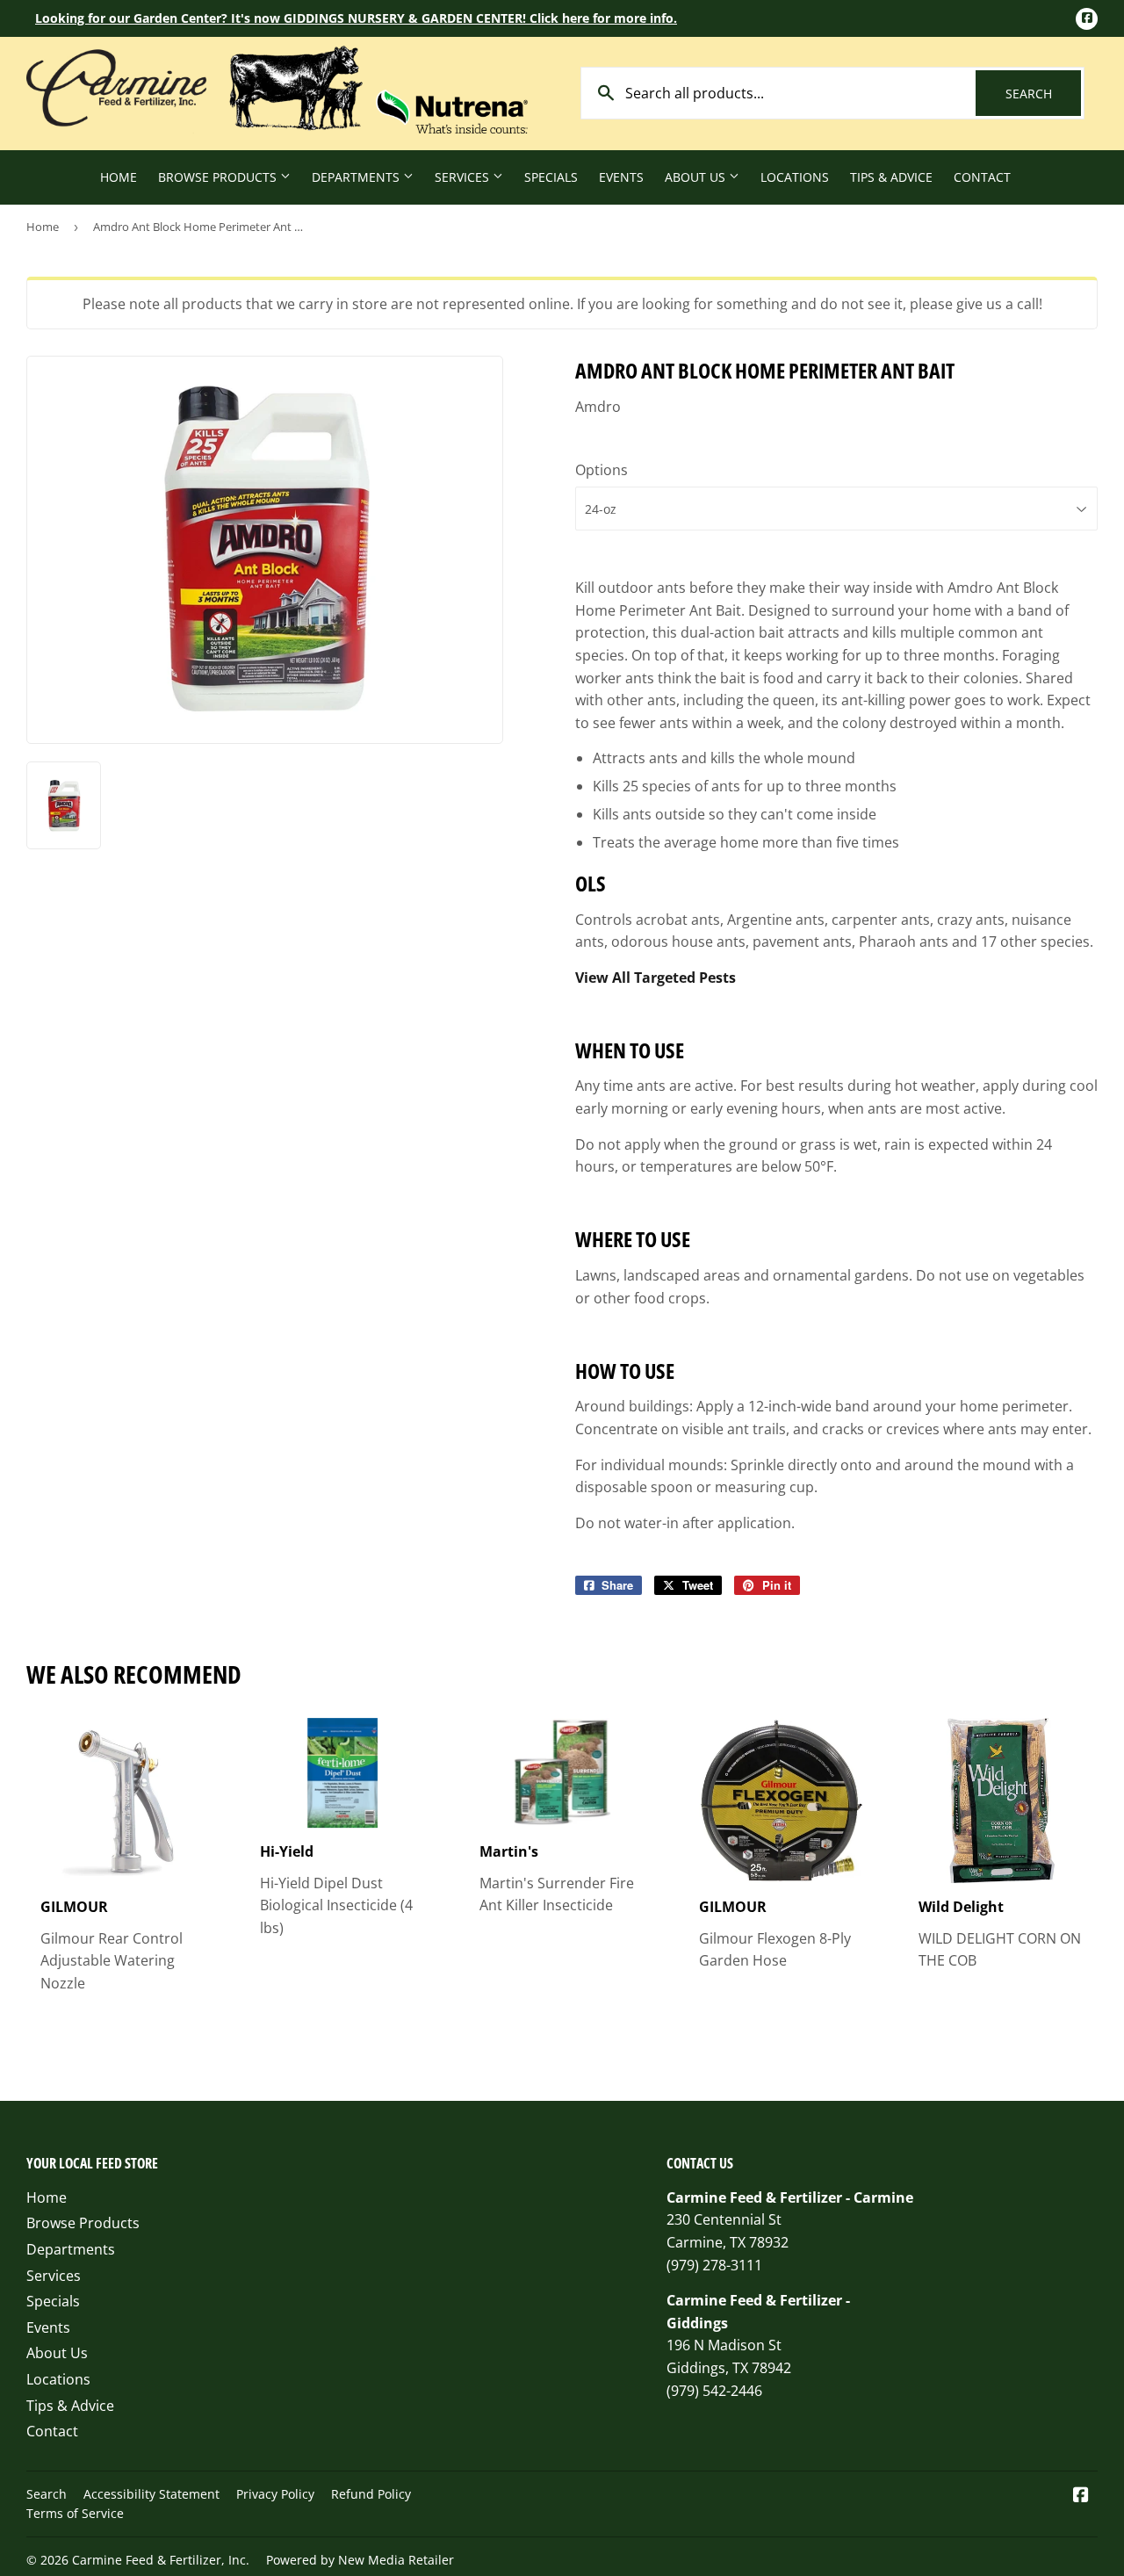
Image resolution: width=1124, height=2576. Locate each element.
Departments (357, 177)
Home (119, 177)
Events (621, 177)
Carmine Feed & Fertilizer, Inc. (161, 2560)
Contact (982, 177)
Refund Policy (371, 2494)
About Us (697, 177)
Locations (795, 177)
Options (602, 470)
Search (1043, 94)
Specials (551, 177)
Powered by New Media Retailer (360, 2560)
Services (464, 177)
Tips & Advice (891, 177)
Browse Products (219, 177)
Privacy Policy (275, 2494)
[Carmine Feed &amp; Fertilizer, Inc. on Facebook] (1081, 2496)
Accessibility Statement (151, 2494)
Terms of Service (75, 2513)
